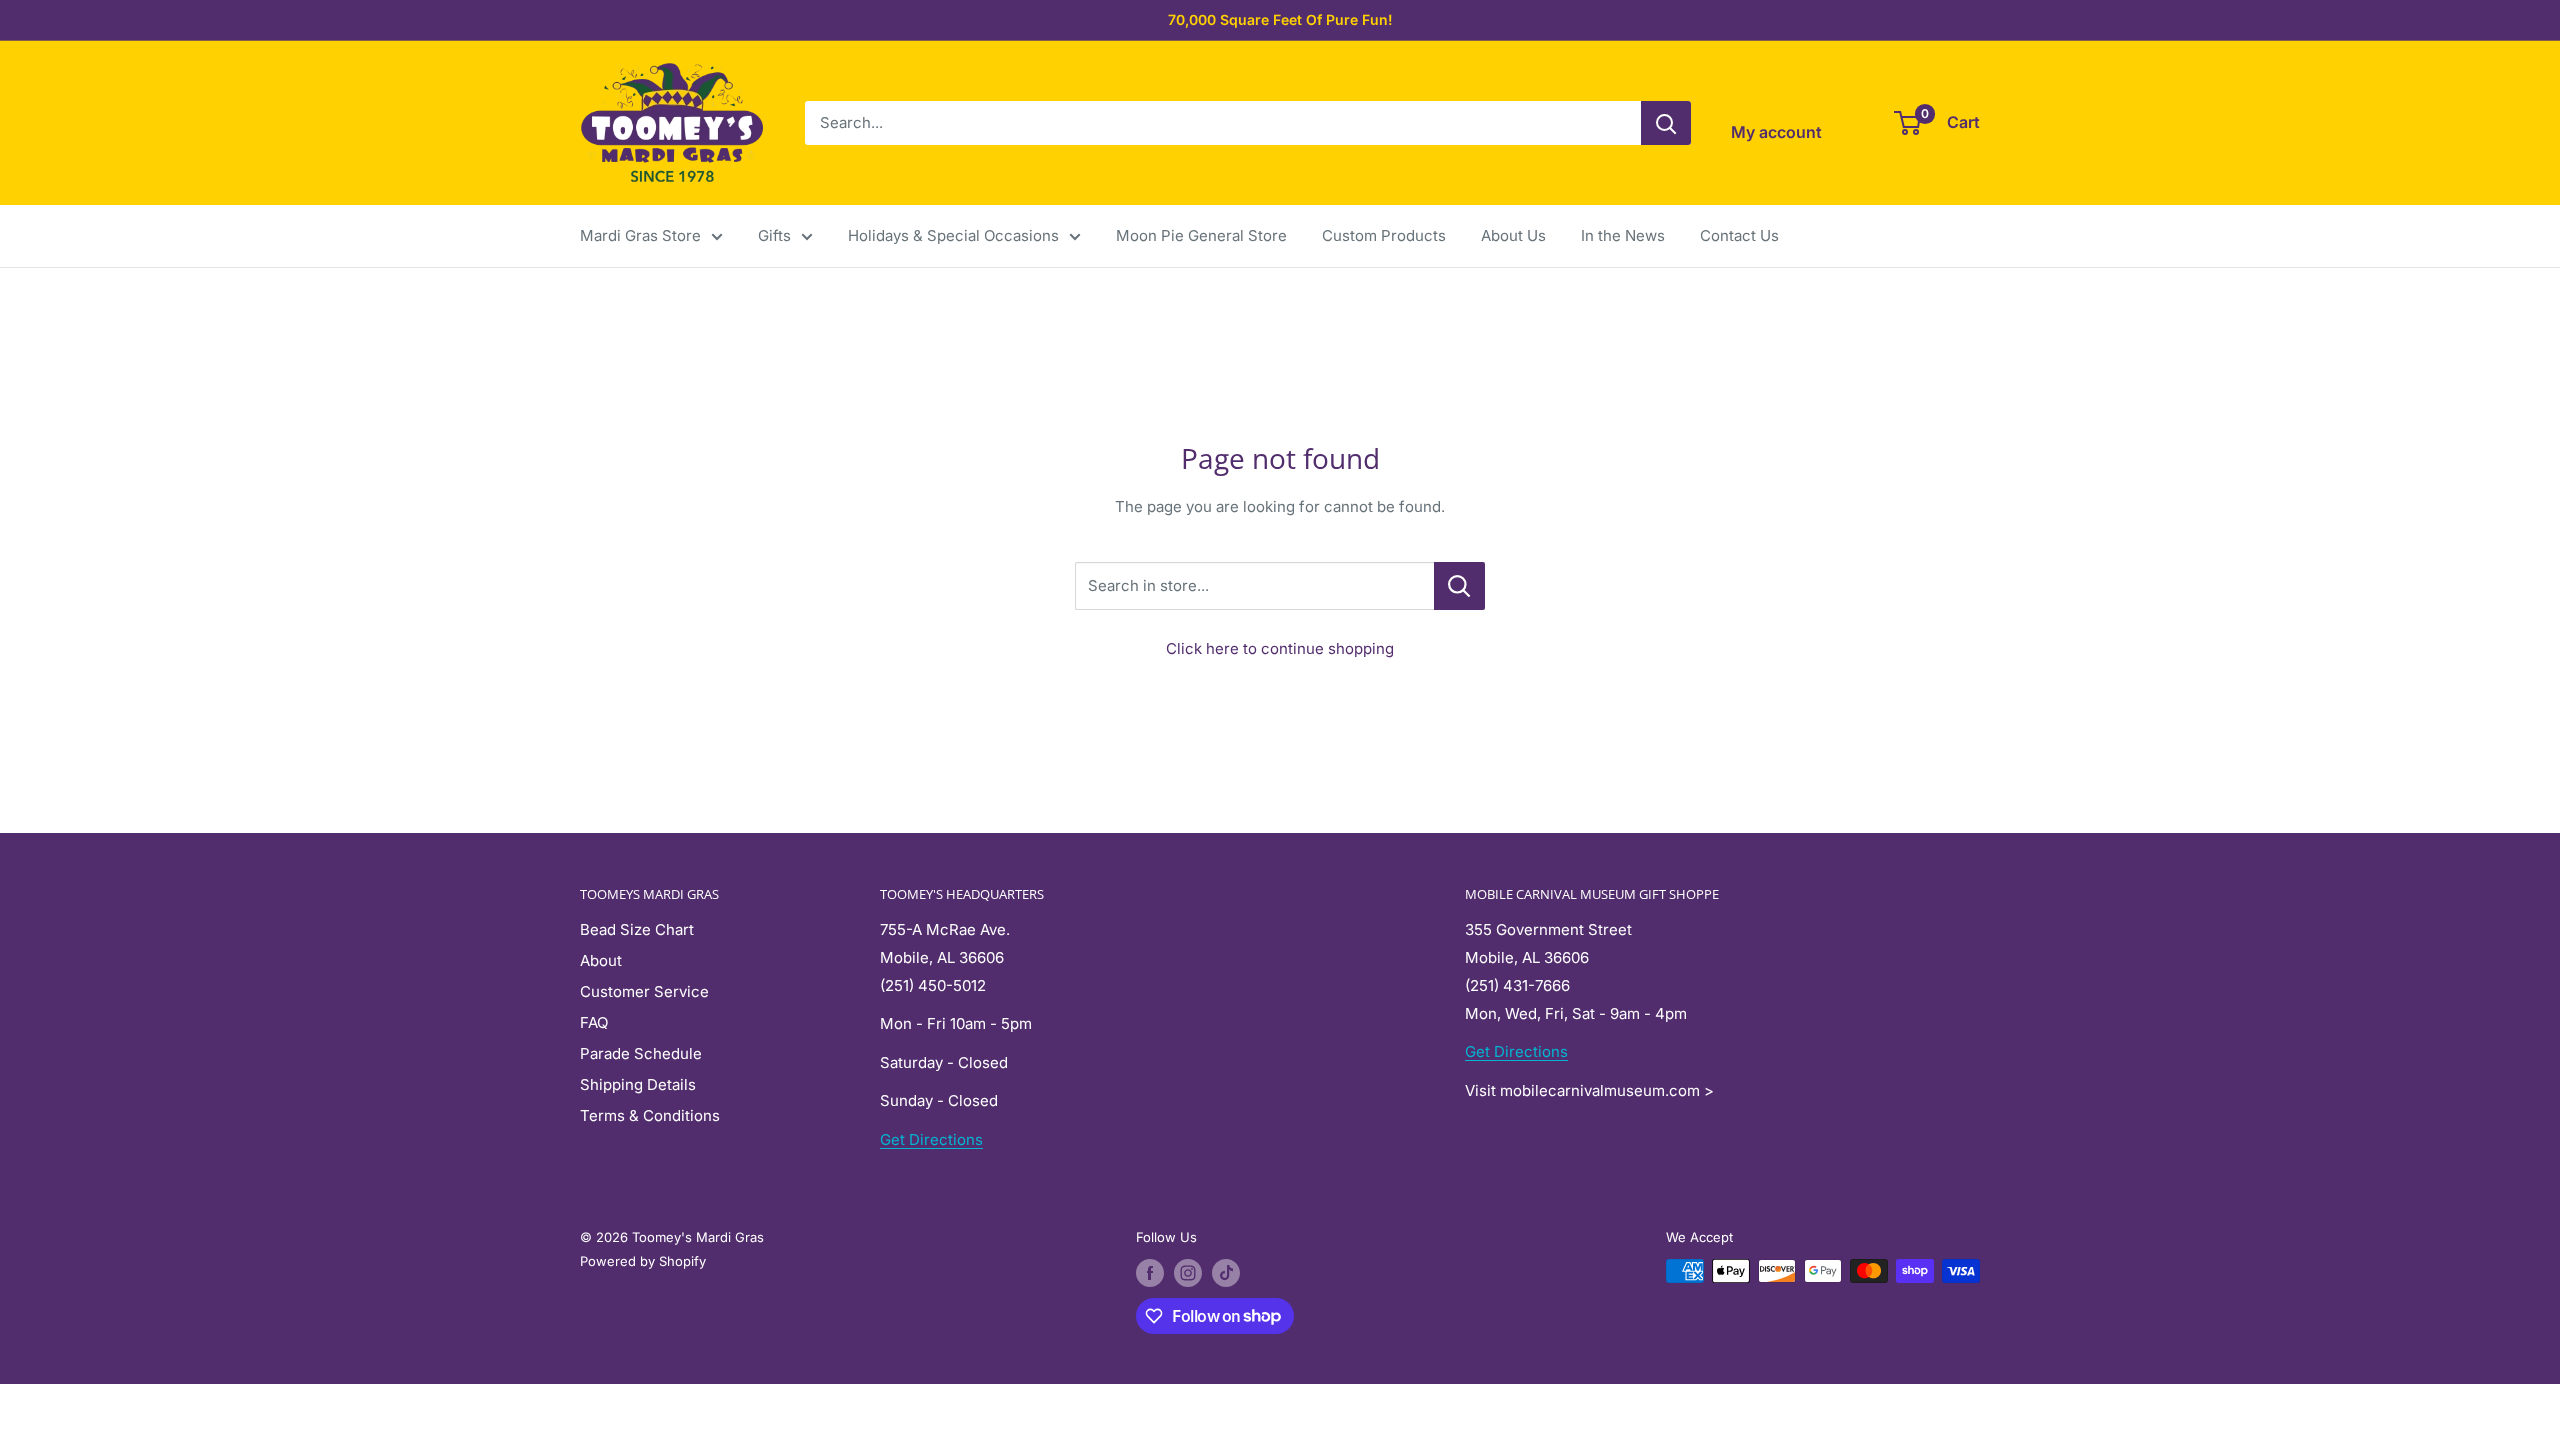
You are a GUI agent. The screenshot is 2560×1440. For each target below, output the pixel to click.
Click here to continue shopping (1280, 648)
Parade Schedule (641, 1053)
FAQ (594, 1022)
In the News (1623, 235)
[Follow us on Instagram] (1188, 1273)
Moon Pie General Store (1201, 235)
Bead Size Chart (637, 929)
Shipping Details (638, 1084)
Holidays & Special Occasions (953, 235)
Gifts (774, 235)
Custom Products (1384, 235)
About (601, 960)
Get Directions (931, 1139)
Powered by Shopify (643, 1261)
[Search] (1666, 123)
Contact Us (1739, 235)
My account (1776, 132)
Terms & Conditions (650, 1115)
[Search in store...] (1459, 586)
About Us (1513, 235)
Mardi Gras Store (640, 235)
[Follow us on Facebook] (1150, 1273)
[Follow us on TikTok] (1226, 1273)
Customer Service (644, 991)
